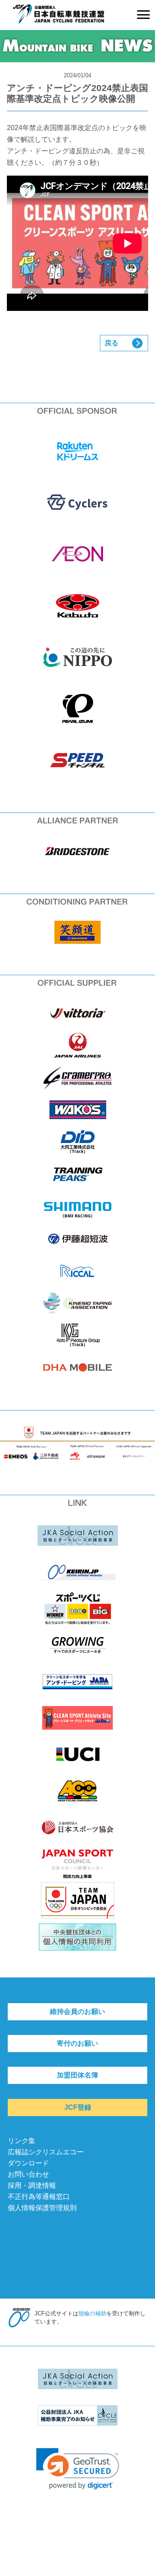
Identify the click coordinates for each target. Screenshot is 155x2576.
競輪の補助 (92, 2313)
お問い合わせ (28, 2174)
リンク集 (22, 2141)
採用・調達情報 (32, 2185)
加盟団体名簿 (77, 2075)
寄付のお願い (77, 2043)
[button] (78, 2469)
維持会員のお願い (77, 2012)
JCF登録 (78, 2107)
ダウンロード (28, 2163)
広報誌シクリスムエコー (46, 2152)
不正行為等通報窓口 (39, 2197)
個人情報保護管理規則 (42, 2208)
